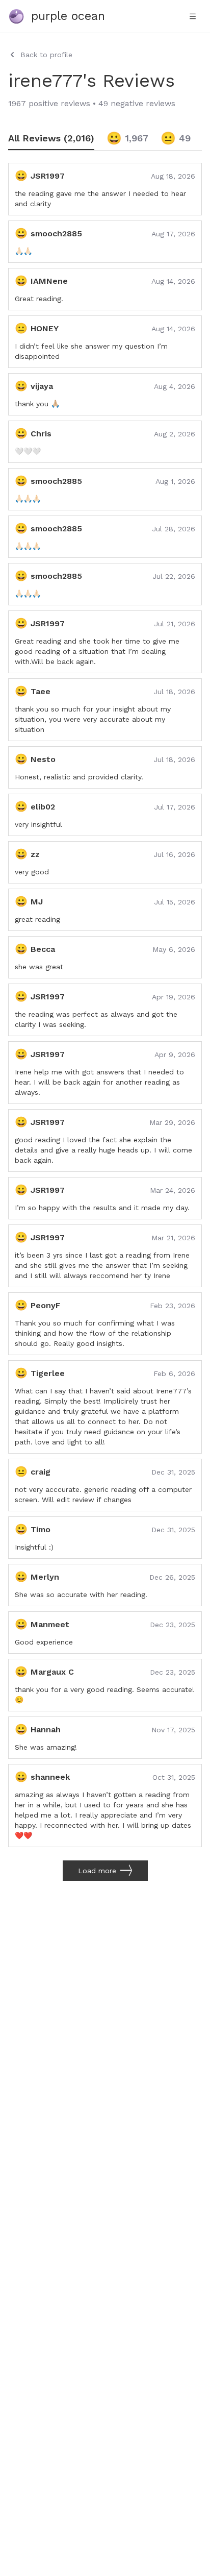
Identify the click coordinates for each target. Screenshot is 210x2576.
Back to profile (46, 55)
